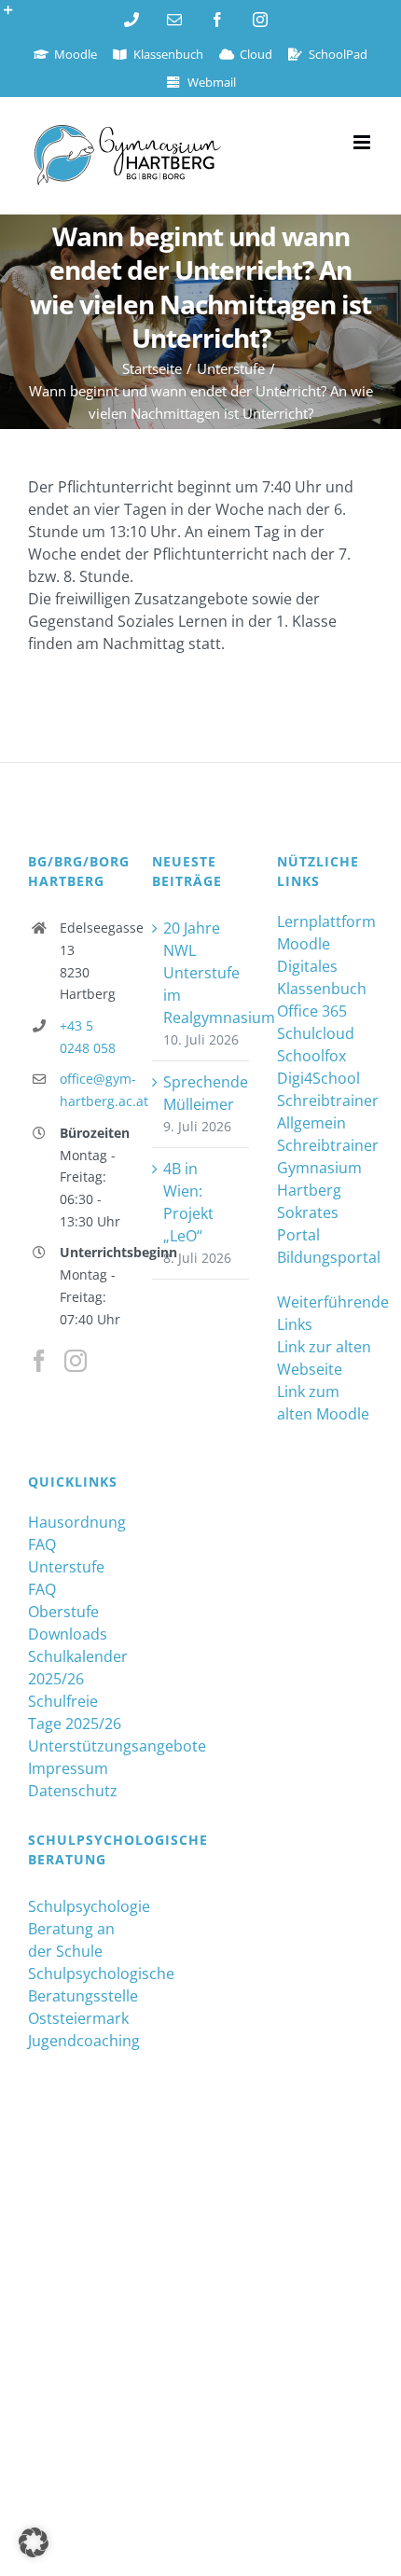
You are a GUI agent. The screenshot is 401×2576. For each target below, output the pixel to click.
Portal (298, 1235)
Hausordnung (76, 1522)
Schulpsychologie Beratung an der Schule (76, 1929)
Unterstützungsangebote (76, 1746)
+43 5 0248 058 (88, 1037)
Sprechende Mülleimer (201, 1093)
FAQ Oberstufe (63, 1600)
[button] (34, 2542)
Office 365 (312, 1011)
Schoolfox (311, 1056)
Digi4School (318, 1078)
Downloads (68, 1634)
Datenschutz (73, 1791)
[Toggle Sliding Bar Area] (17, 17)
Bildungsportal (325, 1257)
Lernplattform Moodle (325, 933)
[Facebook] (39, 1361)
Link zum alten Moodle (323, 1403)
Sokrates (308, 1212)
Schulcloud (316, 1033)
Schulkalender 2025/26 (76, 1668)
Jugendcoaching (76, 2041)
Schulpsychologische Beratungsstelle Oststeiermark (76, 1996)
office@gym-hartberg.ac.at (92, 1090)
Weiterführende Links (325, 1313)
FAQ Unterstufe (66, 1556)
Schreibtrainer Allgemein (325, 1112)
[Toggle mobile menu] (363, 142)
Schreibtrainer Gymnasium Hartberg (325, 1168)
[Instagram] (76, 1361)
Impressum (68, 1768)
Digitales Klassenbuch (322, 977)
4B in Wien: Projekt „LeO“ (188, 1202)
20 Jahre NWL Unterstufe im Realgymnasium (201, 973)
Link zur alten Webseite (324, 1358)
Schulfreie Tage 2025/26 (75, 1712)
